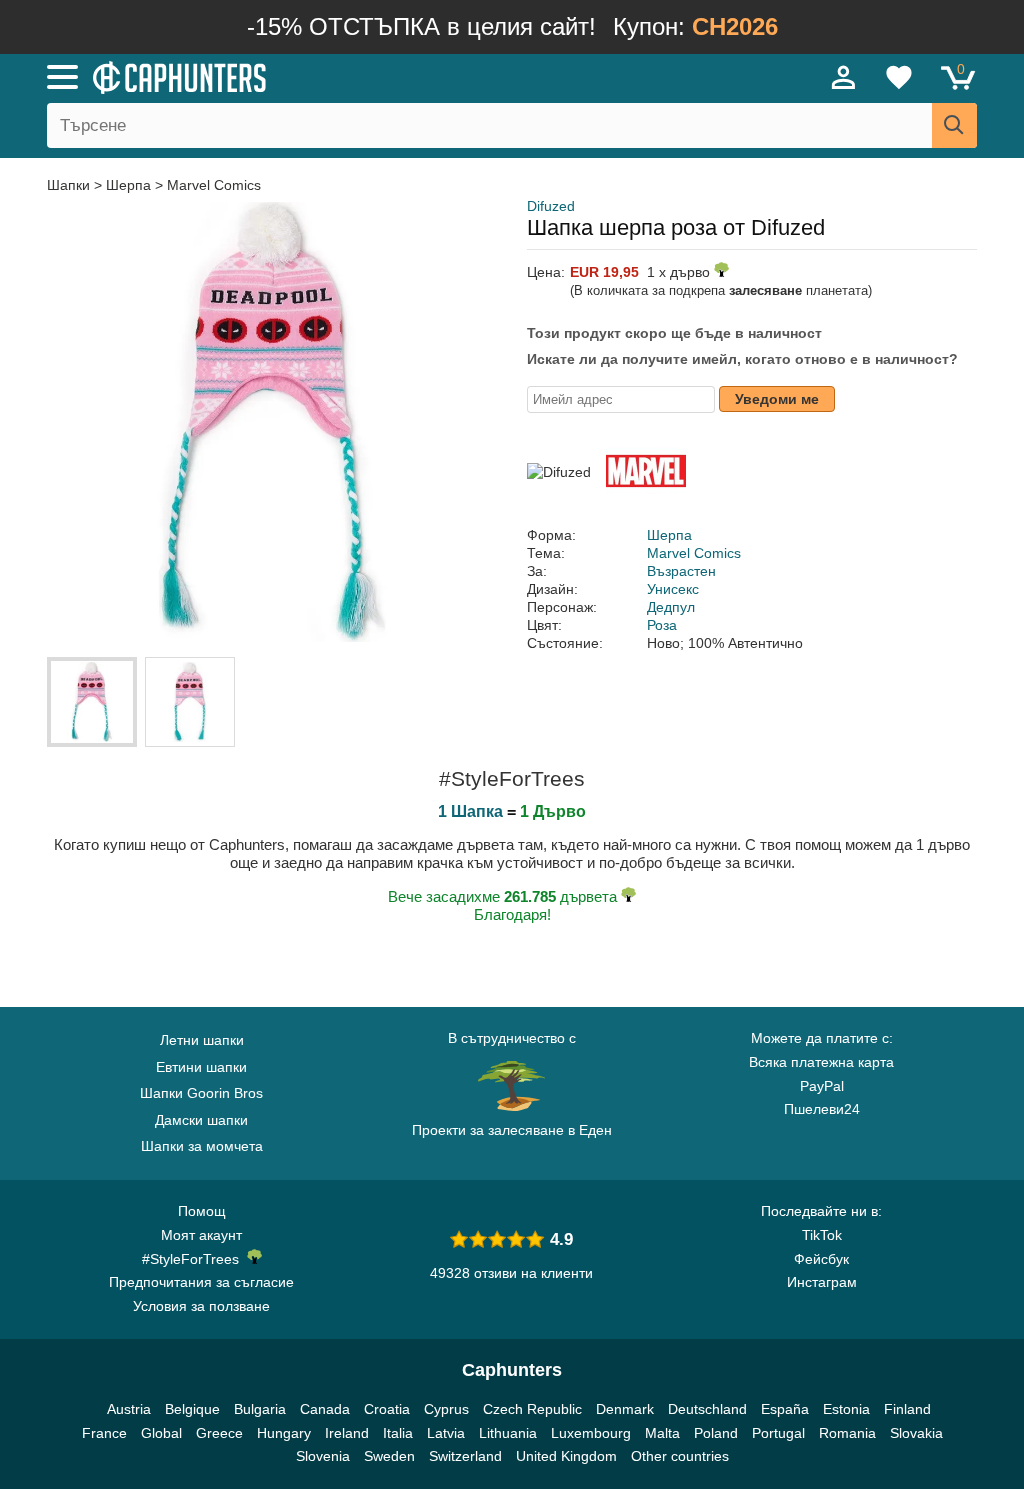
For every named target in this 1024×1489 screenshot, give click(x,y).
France (104, 1433)
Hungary (284, 1433)
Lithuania (508, 1433)
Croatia (387, 1409)
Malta (662, 1433)
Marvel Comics (214, 185)
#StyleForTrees (194, 1259)
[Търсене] (954, 125)
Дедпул (671, 607)
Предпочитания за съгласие (201, 1282)
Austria (129, 1409)
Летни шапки (202, 1040)
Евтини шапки (201, 1067)
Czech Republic (532, 1409)
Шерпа (128, 185)
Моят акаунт (201, 1235)
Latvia (446, 1433)
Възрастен (681, 571)
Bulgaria (260, 1409)
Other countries (680, 1456)
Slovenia (323, 1456)
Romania (847, 1433)
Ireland (347, 1433)
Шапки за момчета (202, 1146)
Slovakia (916, 1433)
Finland (907, 1409)
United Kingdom (566, 1456)
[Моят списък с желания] (899, 77)
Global (161, 1433)
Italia (398, 1433)
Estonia (846, 1409)
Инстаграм (822, 1282)
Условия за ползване (201, 1306)
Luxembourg (591, 1433)
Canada (325, 1409)
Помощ (202, 1211)
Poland (716, 1433)
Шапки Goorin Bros (201, 1093)
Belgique (192, 1409)
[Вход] (844, 77)
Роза (662, 625)
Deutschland (707, 1409)
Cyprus (446, 1409)
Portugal (778, 1433)
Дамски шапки (201, 1120)
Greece (219, 1433)
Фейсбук (821, 1259)
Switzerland (465, 1456)
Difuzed (551, 206)
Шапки (70, 185)
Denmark (625, 1409)
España (785, 1409)
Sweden (389, 1456)
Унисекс (673, 589)
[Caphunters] (312, 76)
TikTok (822, 1235)
